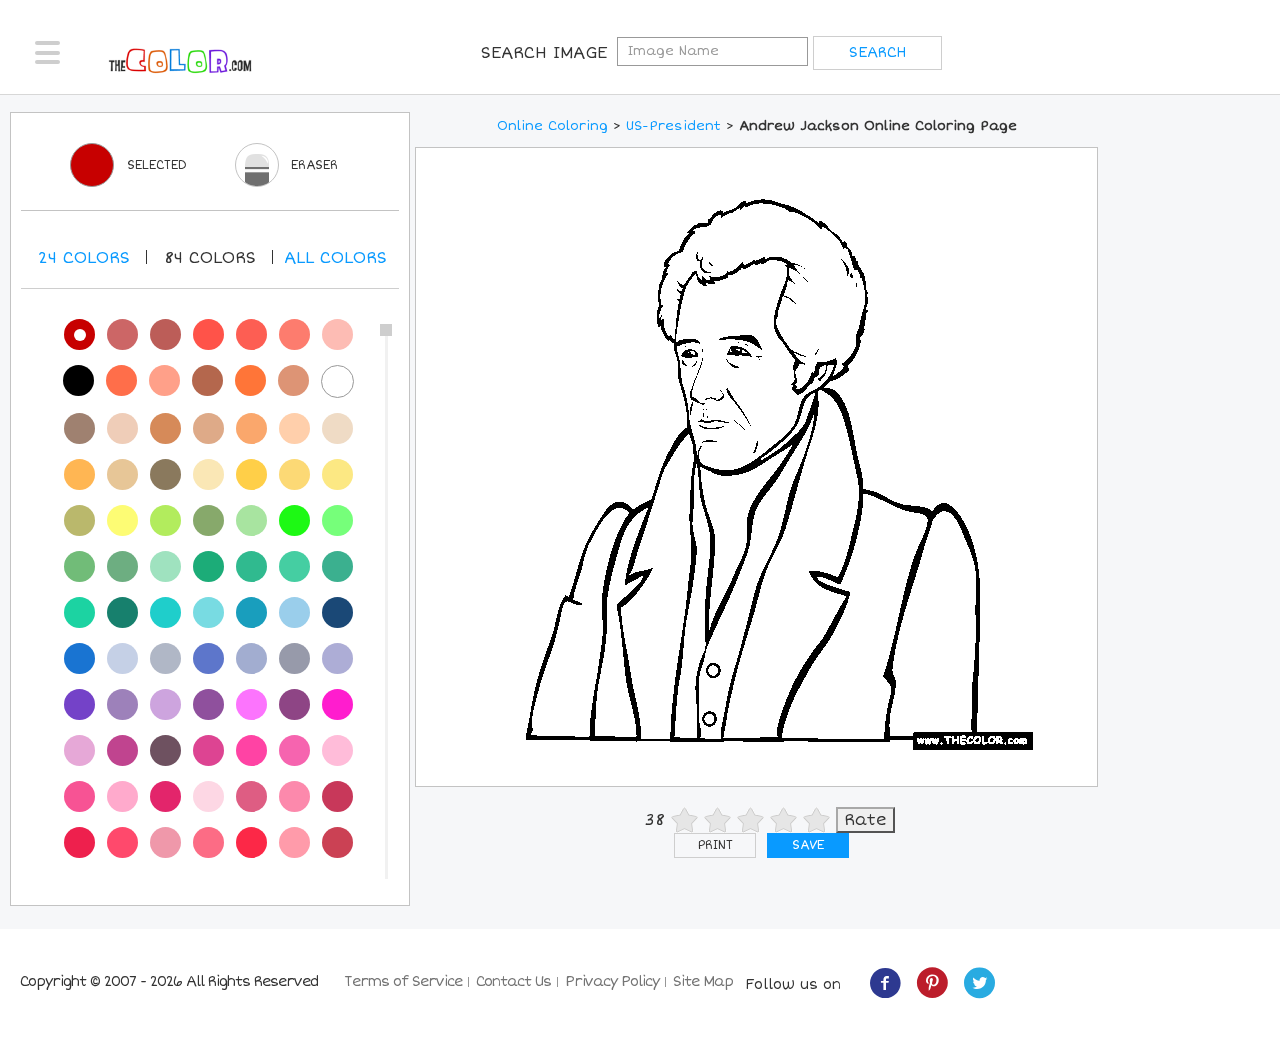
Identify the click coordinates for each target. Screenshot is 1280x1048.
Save (808, 845)
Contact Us (513, 981)
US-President (673, 126)
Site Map (703, 981)
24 (84, 258)
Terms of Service (403, 981)
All (335, 258)
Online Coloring (552, 126)
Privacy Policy (612, 981)
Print (715, 845)
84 (210, 258)
